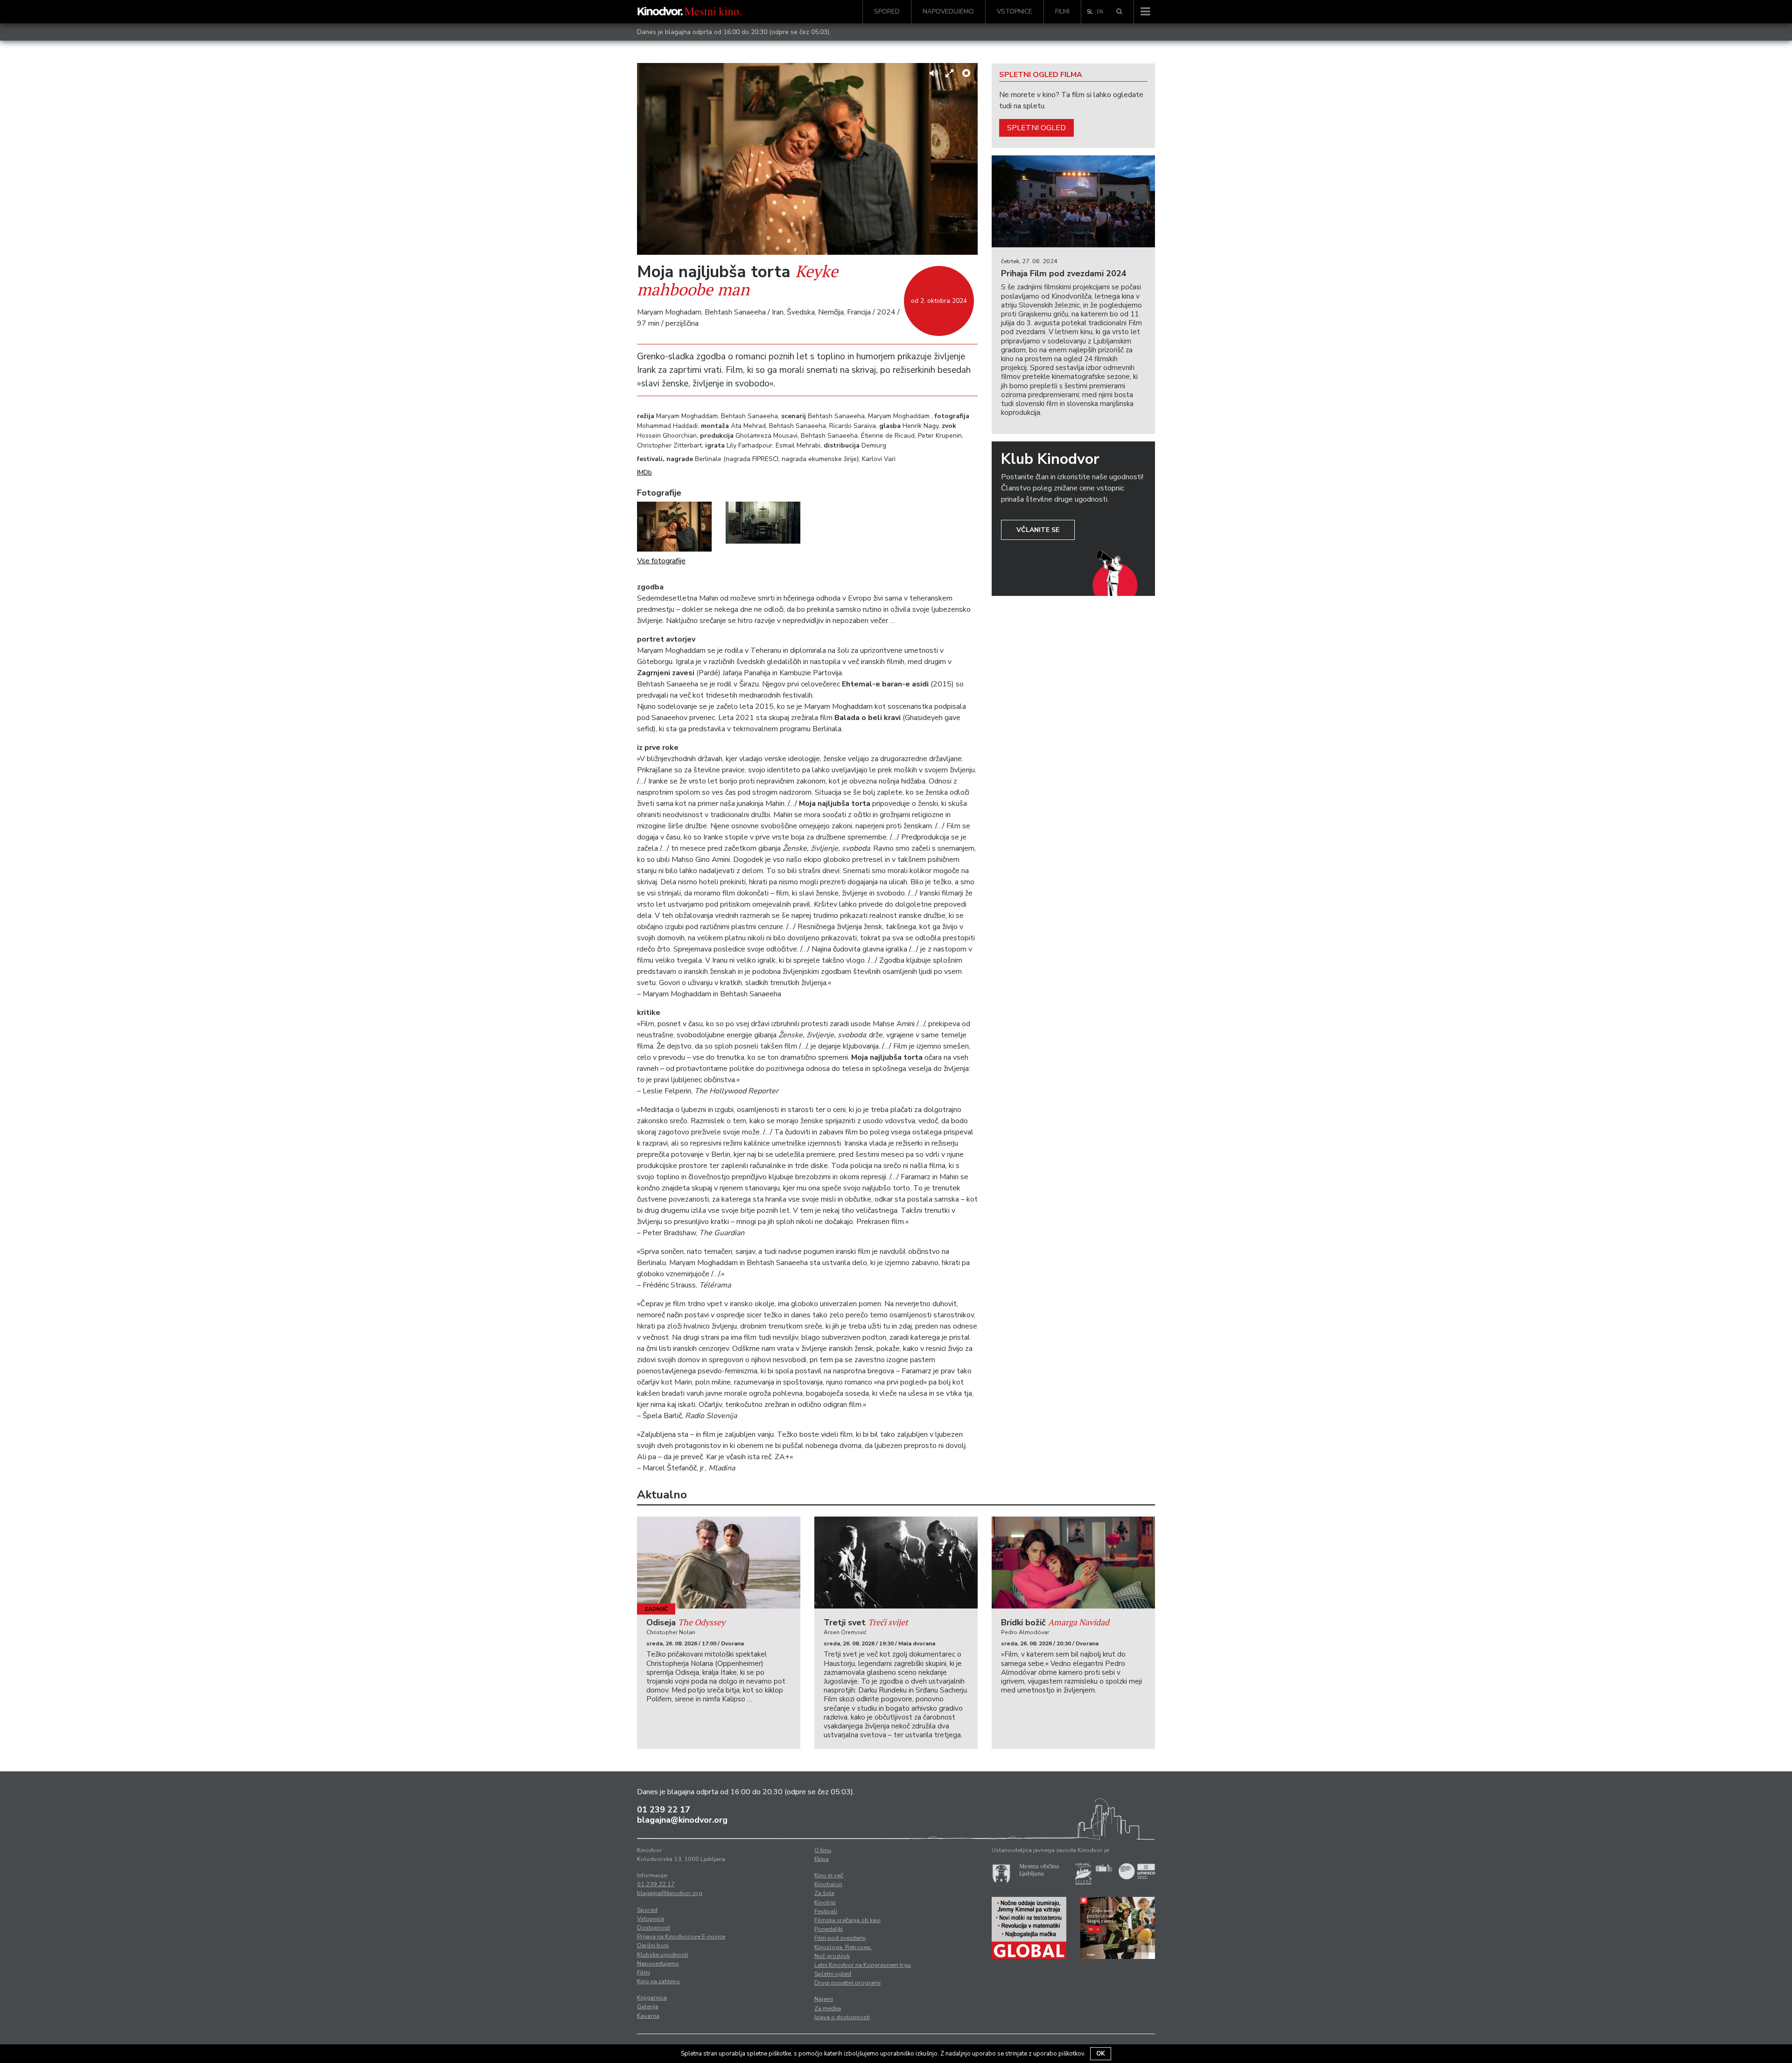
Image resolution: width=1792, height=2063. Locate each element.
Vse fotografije (661, 561)
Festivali (826, 1911)
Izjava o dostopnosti (842, 2017)
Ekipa (822, 1859)
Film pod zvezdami (840, 1938)
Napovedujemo (948, 11)
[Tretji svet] (896, 1563)
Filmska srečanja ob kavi (847, 1920)
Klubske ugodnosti (663, 1955)
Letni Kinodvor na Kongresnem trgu (863, 1965)
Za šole (824, 1893)
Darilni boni (653, 1945)
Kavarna (648, 2016)
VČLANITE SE (1038, 530)
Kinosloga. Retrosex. (843, 1947)
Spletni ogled (1036, 128)
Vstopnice (1015, 11)
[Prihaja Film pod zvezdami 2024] (1073, 201)
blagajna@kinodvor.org (682, 1820)
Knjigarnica (652, 1998)
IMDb (644, 472)
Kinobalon (828, 1884)
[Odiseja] (719, 1563)
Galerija (648, 2007)
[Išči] (1119, 12)
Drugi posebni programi (847, 1983)
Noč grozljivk (832, 1956)
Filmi (1062, 11)
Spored (887, 11)
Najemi (824, 1999)
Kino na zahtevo (658, 1981)
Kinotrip (825, 1902)
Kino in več (829, 1875)
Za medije (828, 2008)
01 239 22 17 (664, 1810)
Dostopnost (654, 1928)
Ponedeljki (829, 1929)
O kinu (823, 1850)
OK (1101, 2054)
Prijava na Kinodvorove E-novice (681, 1937)
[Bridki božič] (1073, 1563)
